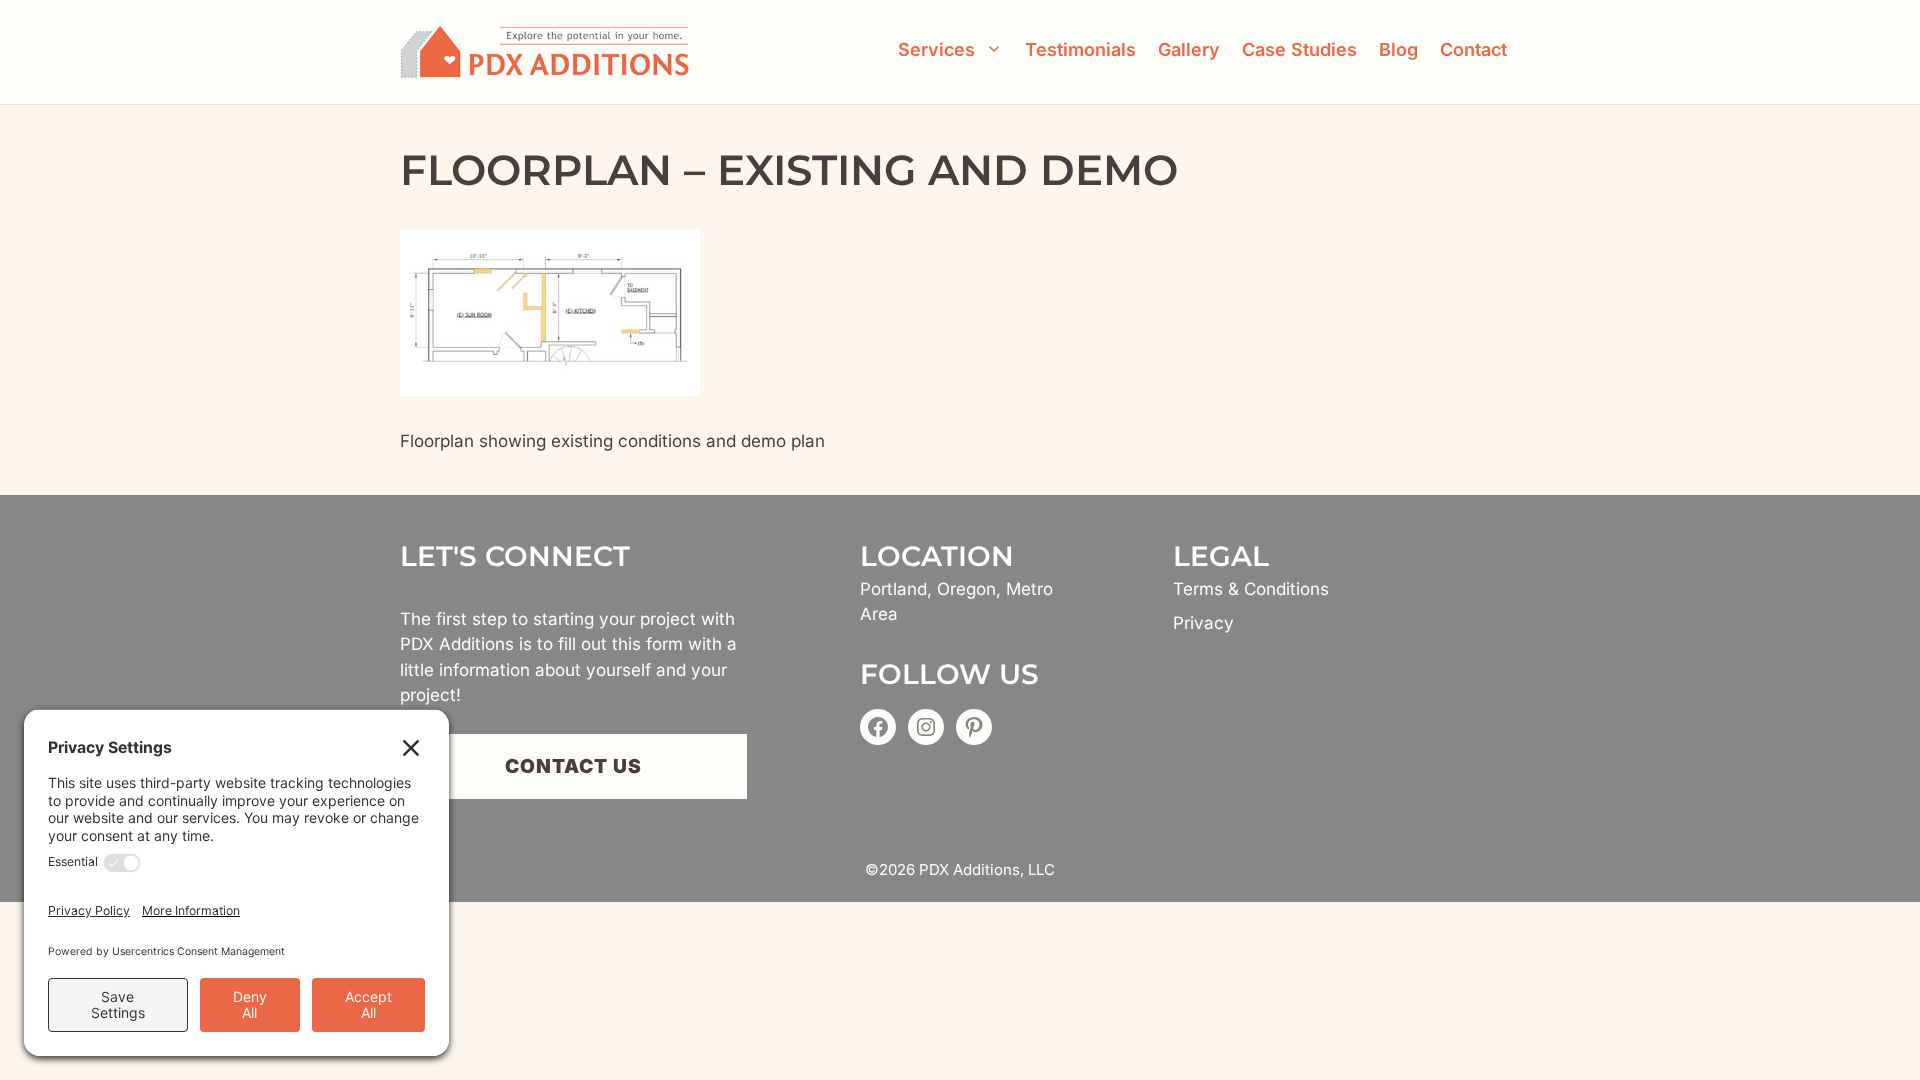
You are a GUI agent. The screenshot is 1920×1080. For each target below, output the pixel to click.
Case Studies (1299, 49)
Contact (1473, 49)
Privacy (1203, 623)
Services (936, 49)
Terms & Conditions (1251, 589)
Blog (1398, 49)
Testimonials (1080, 49)
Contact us (573, 766)
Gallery (1189, 49)
